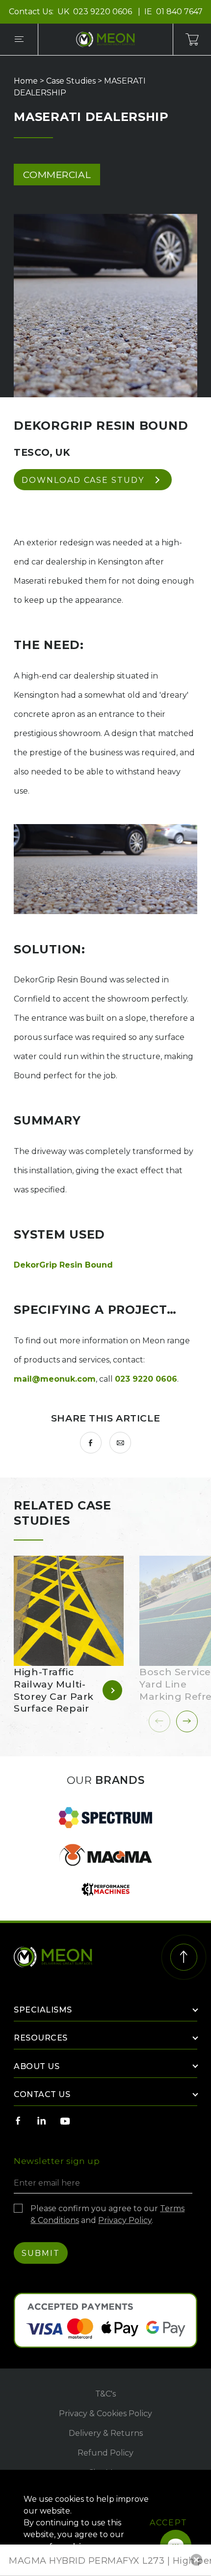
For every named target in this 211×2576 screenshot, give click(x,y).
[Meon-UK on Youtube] (65, 2121)
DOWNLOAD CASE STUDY (83, 480)
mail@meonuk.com (55, 1379)
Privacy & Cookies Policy (105, 2413)
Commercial (57, 175)
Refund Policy (105, 2453)
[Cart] (192, 39)
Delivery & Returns (106, 2433)
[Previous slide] (159, 1721)
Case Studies (71, 81)
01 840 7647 (179, 12)
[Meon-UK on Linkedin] (42, 2121)
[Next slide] (187, 1721)
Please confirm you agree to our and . (107, 2214)
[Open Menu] (19, 39)
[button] (196, 2560)
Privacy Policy (125, 2220)
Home (26, 81)
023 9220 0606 (104, 12)
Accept (169, 2523)
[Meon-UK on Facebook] (18, 2121)
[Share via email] (120, 1443)
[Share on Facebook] (91, 1443)
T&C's (105, 2394)
